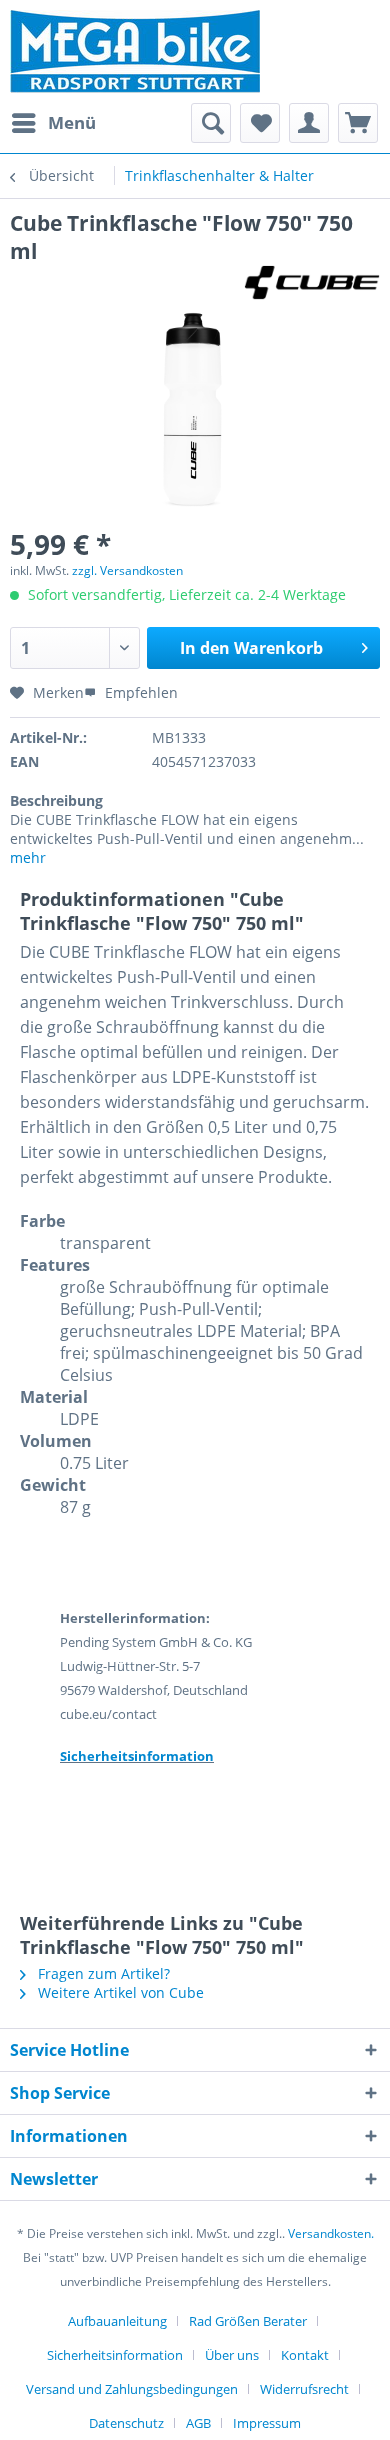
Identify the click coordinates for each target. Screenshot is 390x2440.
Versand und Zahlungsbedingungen (132, 2389)
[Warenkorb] (358, 123)
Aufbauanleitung (117, 2321)
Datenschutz (126, 2423)
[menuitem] (53, 123)
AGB (198, 2423)
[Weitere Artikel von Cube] (312, 282)
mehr (28, 857)
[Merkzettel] (260, 123)
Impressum (267, 2423)
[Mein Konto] (309, 123)
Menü (72, 122)
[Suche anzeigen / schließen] (211, 123)
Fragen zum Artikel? (102, 1973)
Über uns (232, 2355)
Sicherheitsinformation (115, 2355)
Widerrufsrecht (304, 2389)
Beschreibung (56, 800)
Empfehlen (139, 692)
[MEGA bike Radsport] (195, 51)
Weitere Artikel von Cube (119, 1992)
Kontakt (305, 2355)
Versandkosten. (331, 2233)
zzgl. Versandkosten (127, 570)
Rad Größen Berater (248, 2321)
